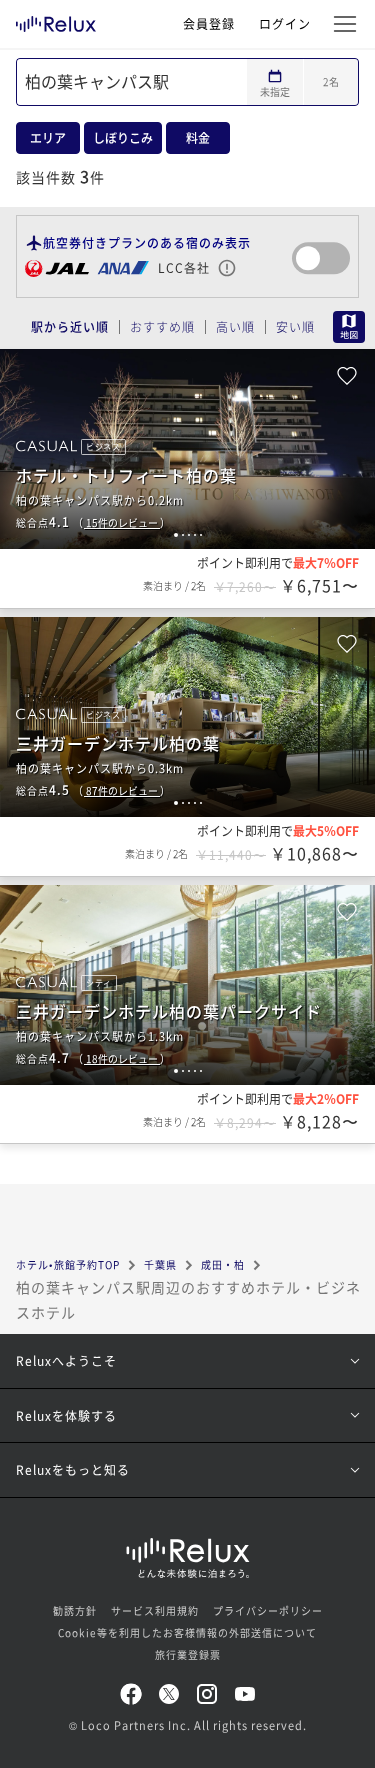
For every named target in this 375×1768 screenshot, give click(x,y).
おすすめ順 (162, 327)
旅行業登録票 (188, 1654)
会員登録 (209, 23)
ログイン (285, 23)
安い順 (295, 327)
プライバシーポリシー (268, 1610)
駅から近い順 (70, 327)
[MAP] (346, 327)
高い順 (235, 327)
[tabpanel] (187, 449)
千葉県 (160, 1264)
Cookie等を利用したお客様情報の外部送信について (187, 1632)
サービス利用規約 (155, 1610)
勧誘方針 (75, 1610)
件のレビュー (123, 522)
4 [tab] (195, 535)
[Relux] (56, 19)
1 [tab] (176, 535)
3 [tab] (189, 535)
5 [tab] (201, 535)
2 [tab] (183, 535)
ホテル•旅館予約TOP (68, 1264)
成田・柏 (223, 1264)
